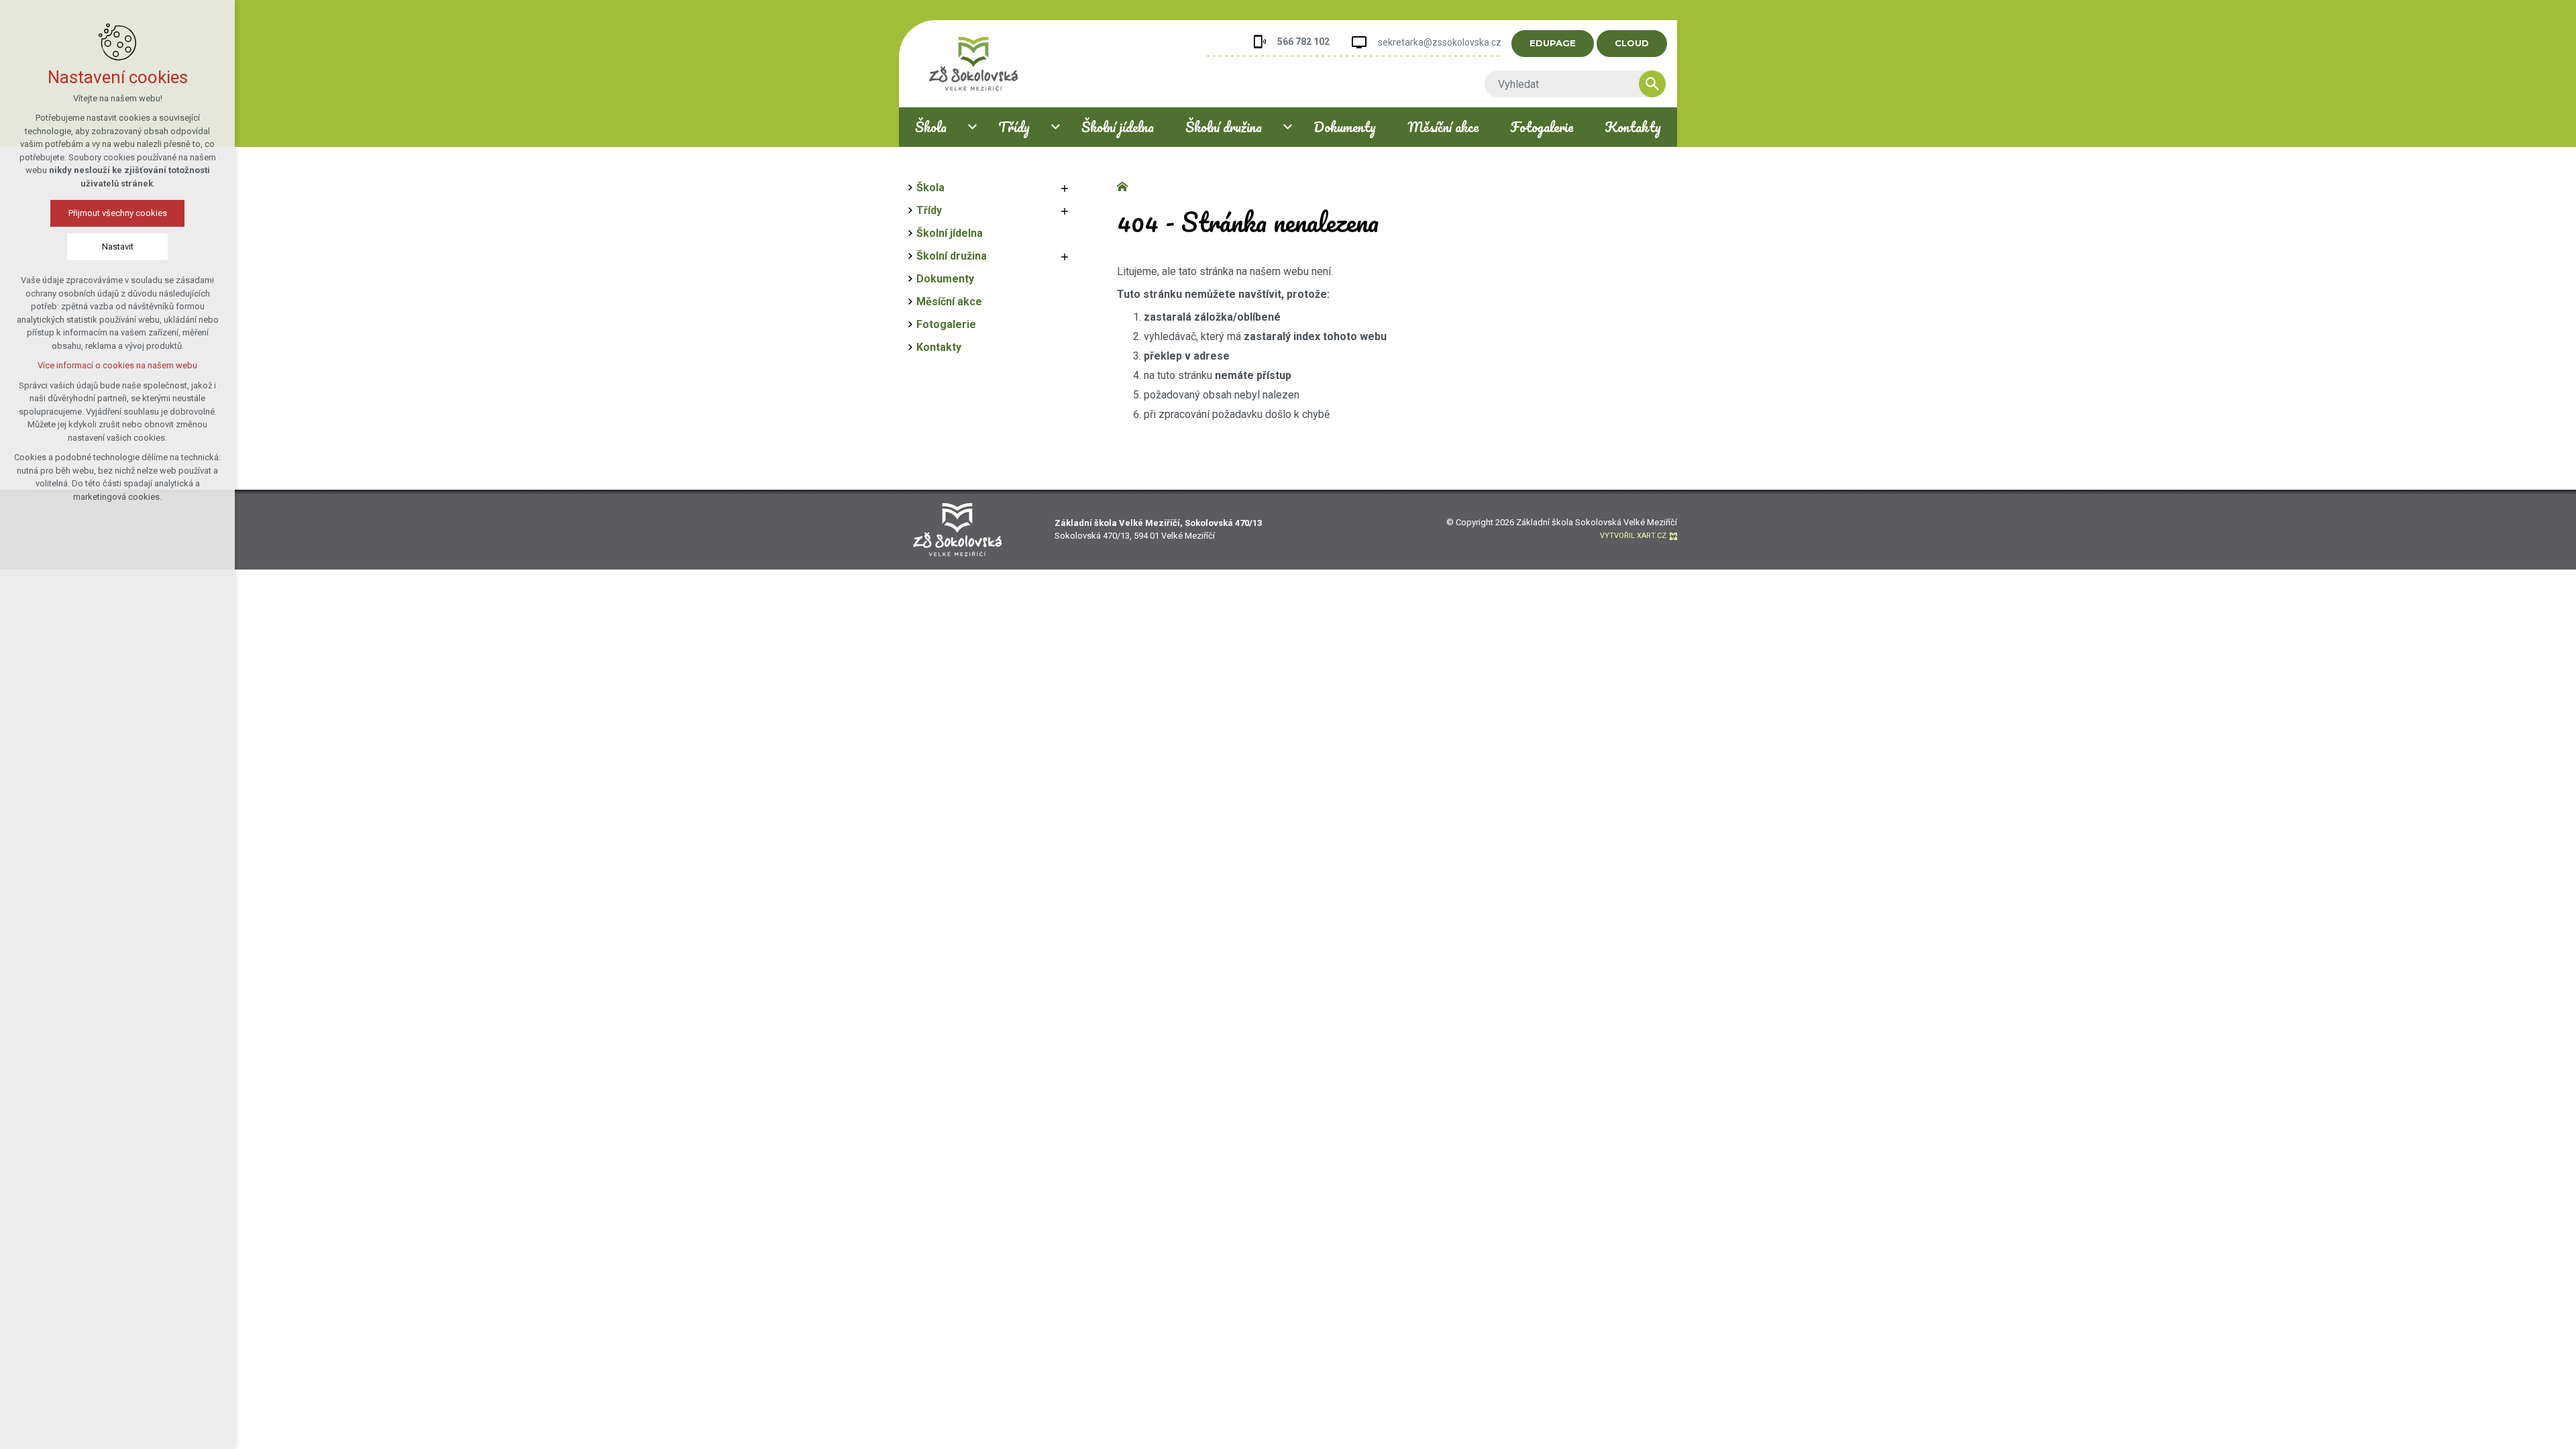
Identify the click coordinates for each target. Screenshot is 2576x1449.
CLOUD (1632, 43)
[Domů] (1126, 185)
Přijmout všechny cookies (118, 213)
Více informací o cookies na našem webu (117, 365)
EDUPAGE (1553, 43)
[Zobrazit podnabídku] (972, 127)
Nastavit (118, 247)
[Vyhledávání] (1568, 84)
